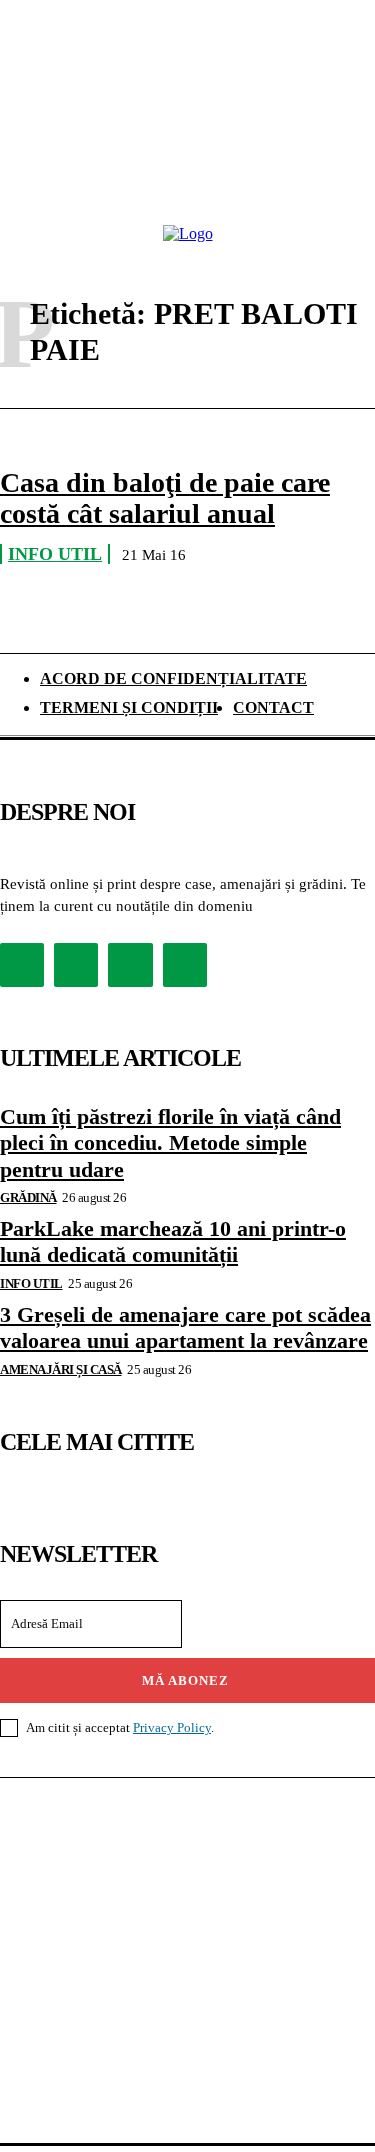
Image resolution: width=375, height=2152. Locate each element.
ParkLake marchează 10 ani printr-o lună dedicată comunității (173, 1241)
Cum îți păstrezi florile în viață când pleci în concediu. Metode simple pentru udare (170, 1143)
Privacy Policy (172, 1727)
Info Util (55, 554)
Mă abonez (185, 1680)
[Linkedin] (130, 965)
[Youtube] (185, 965)
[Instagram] (76, 965)
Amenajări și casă (61, 1369)
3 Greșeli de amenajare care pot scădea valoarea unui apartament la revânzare (185, 1327)
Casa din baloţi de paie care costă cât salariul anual (165, 498)
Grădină (28, 1197)
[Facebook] (22, 965)
